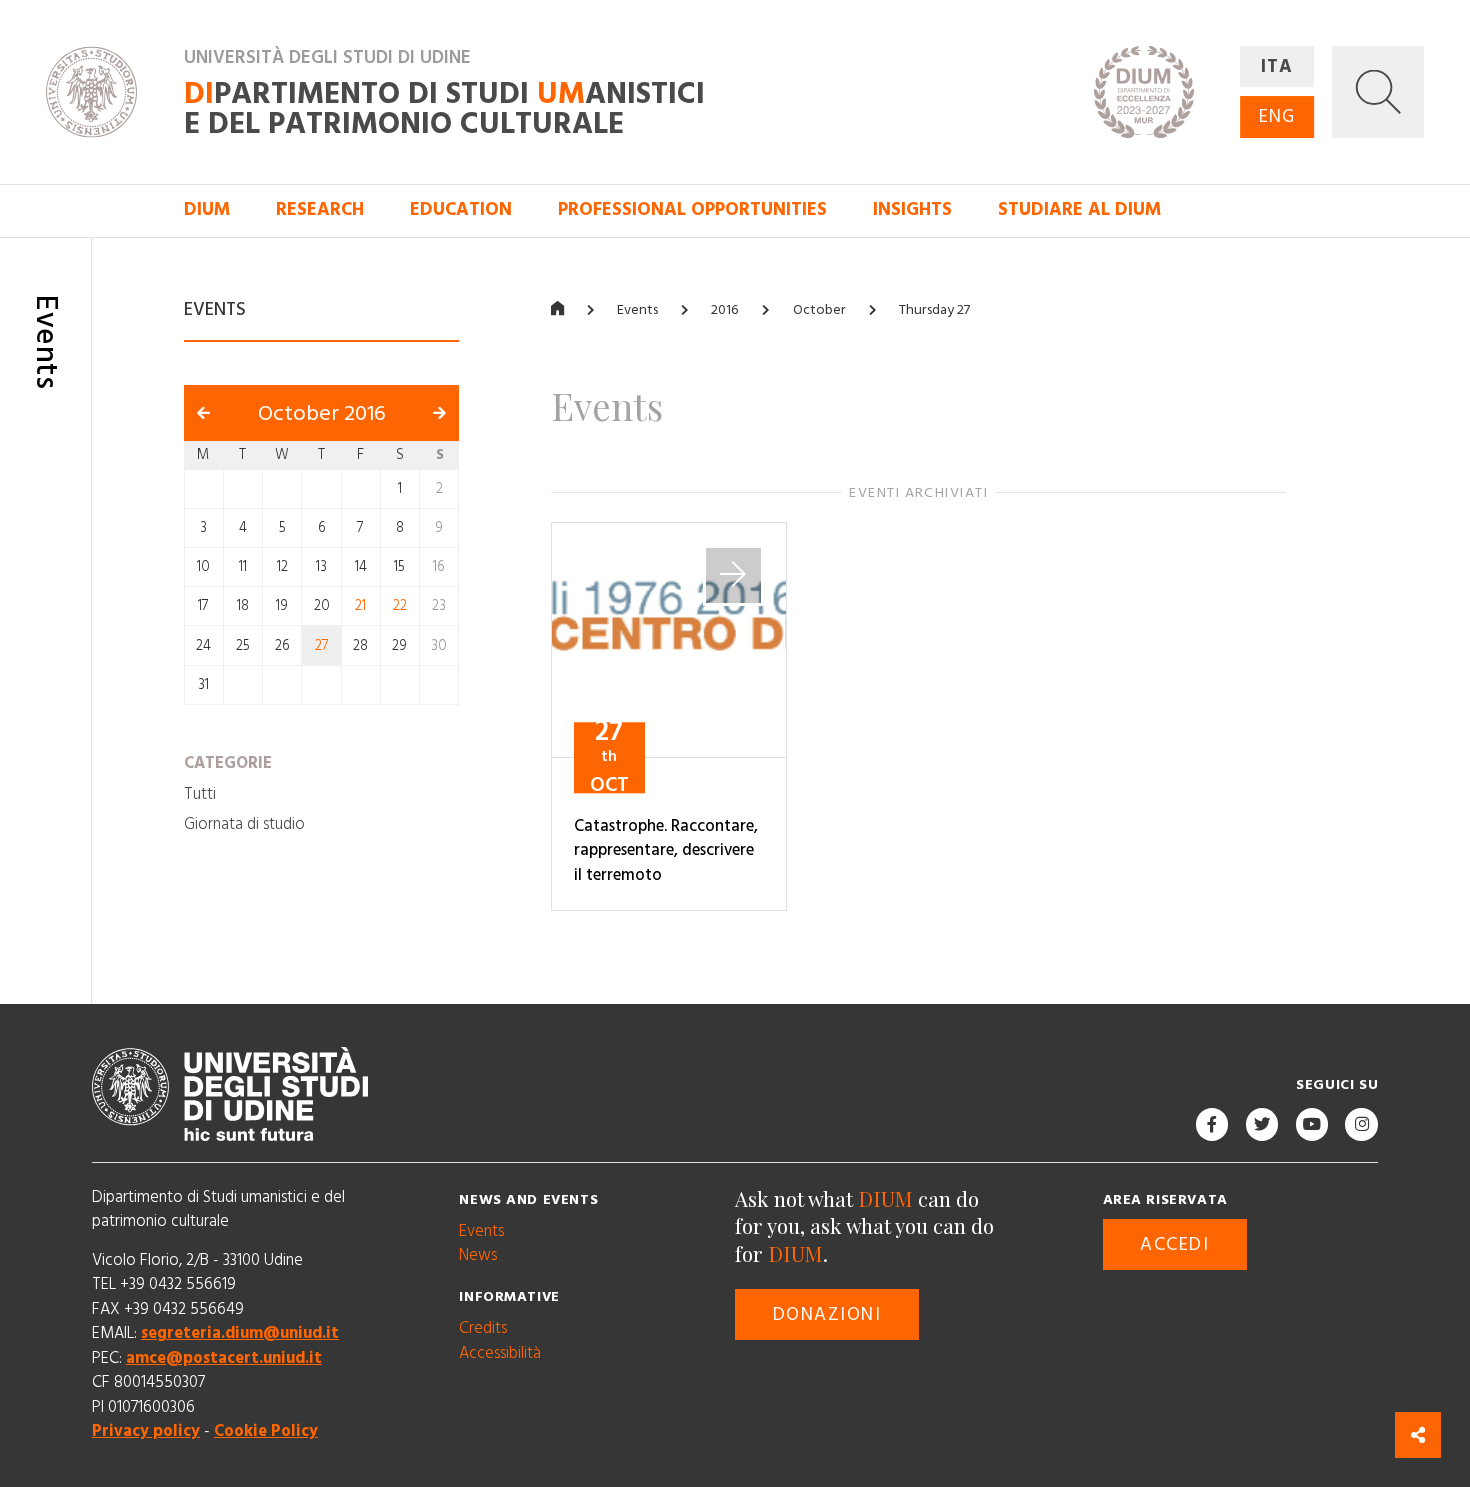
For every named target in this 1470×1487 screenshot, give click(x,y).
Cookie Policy (266, 1431)
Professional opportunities (692, 209)
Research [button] (320, 209)
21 (360, 606)
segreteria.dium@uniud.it (240, 1333)
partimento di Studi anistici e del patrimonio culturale (444, 108)
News (478, 1255)
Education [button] (461, 209)
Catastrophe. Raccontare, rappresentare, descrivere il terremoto (666, 851)
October (819, 310)
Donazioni (827, 1314)
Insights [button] (912, 209)
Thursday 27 (934, 310)
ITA (1277, 66)
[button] (1378, 92)
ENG (1277, 116)
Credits (483, 1328)
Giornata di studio (244, 824)
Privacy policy (146, 1431)
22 (400, 606)
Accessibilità (500, 1353)
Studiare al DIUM (1079, 209)
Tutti (200, 793)
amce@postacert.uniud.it (224, 1358)
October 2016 (322, 413)
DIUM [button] (207, 209)
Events (637, 310)
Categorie (228, 763)
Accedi (1174, 1244)
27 (322, 646)
